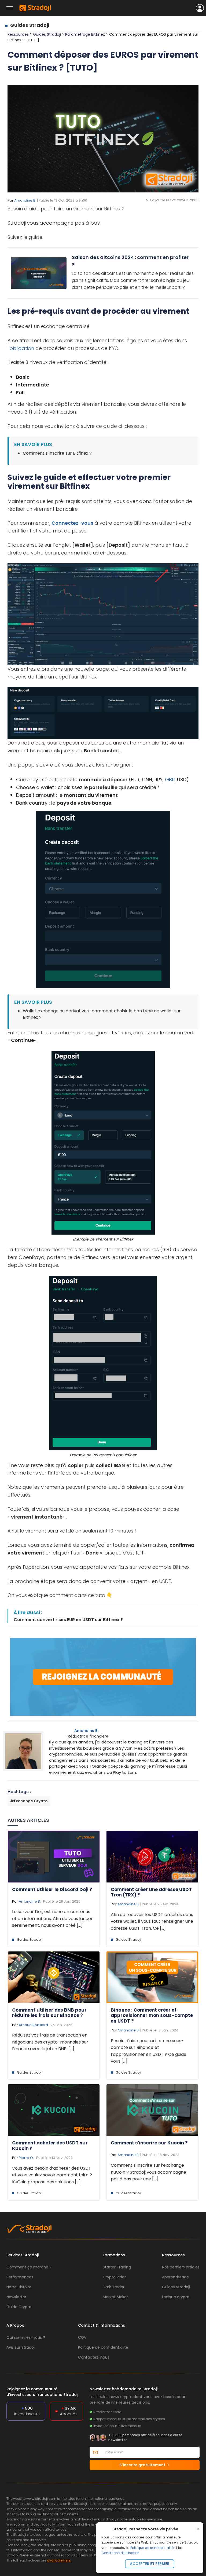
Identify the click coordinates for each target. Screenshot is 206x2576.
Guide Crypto (19, 2307)
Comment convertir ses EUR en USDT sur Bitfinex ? (68, 1620)
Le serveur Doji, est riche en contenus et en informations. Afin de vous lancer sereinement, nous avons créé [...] (52, 1918)
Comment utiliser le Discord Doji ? (52, 1889)
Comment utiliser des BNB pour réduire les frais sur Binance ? (49, 2013)
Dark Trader (114, 2287)
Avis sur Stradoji (21, 2347)
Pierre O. (26, 2158)
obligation (22, 348)
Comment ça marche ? (29, 2267)
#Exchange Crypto (29, 1801)
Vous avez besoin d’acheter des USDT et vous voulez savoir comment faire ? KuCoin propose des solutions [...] (52, 2175)
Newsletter (16, 2297)
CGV (82, 2337)
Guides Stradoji (30, 25)
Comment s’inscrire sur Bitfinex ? (57, 453)
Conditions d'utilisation (120, 2553)
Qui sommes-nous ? (26, 2337)
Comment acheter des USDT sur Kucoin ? (50, 2146)
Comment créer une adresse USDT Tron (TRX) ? (151, 1892)
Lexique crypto (176, 2297)
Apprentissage (175, 2277)
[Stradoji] (35, 8)
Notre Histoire (19, 2287)
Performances (20, 2277)
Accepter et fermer (150, 2564)
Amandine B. (25, 200)
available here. (59, 2560)
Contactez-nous (94, 2357)
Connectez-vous (72, 523)
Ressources (18, 34)
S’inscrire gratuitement (143, 2465)
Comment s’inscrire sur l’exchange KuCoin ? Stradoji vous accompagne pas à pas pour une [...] (148, 2172)
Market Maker (115, 2297)
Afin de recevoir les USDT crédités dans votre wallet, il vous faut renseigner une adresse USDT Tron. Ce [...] (152, 1921)
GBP (170, 780)
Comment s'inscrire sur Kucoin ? (149, 2143)
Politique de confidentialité (152, 2548)
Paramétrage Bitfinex (86, 34)
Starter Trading (117, 2267)
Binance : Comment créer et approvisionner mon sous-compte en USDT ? (152, 2015)
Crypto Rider (114, 2277)
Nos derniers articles (181, 2267)
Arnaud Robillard (33, 2025)
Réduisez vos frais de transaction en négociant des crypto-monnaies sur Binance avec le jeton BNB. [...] (50, 2042)
